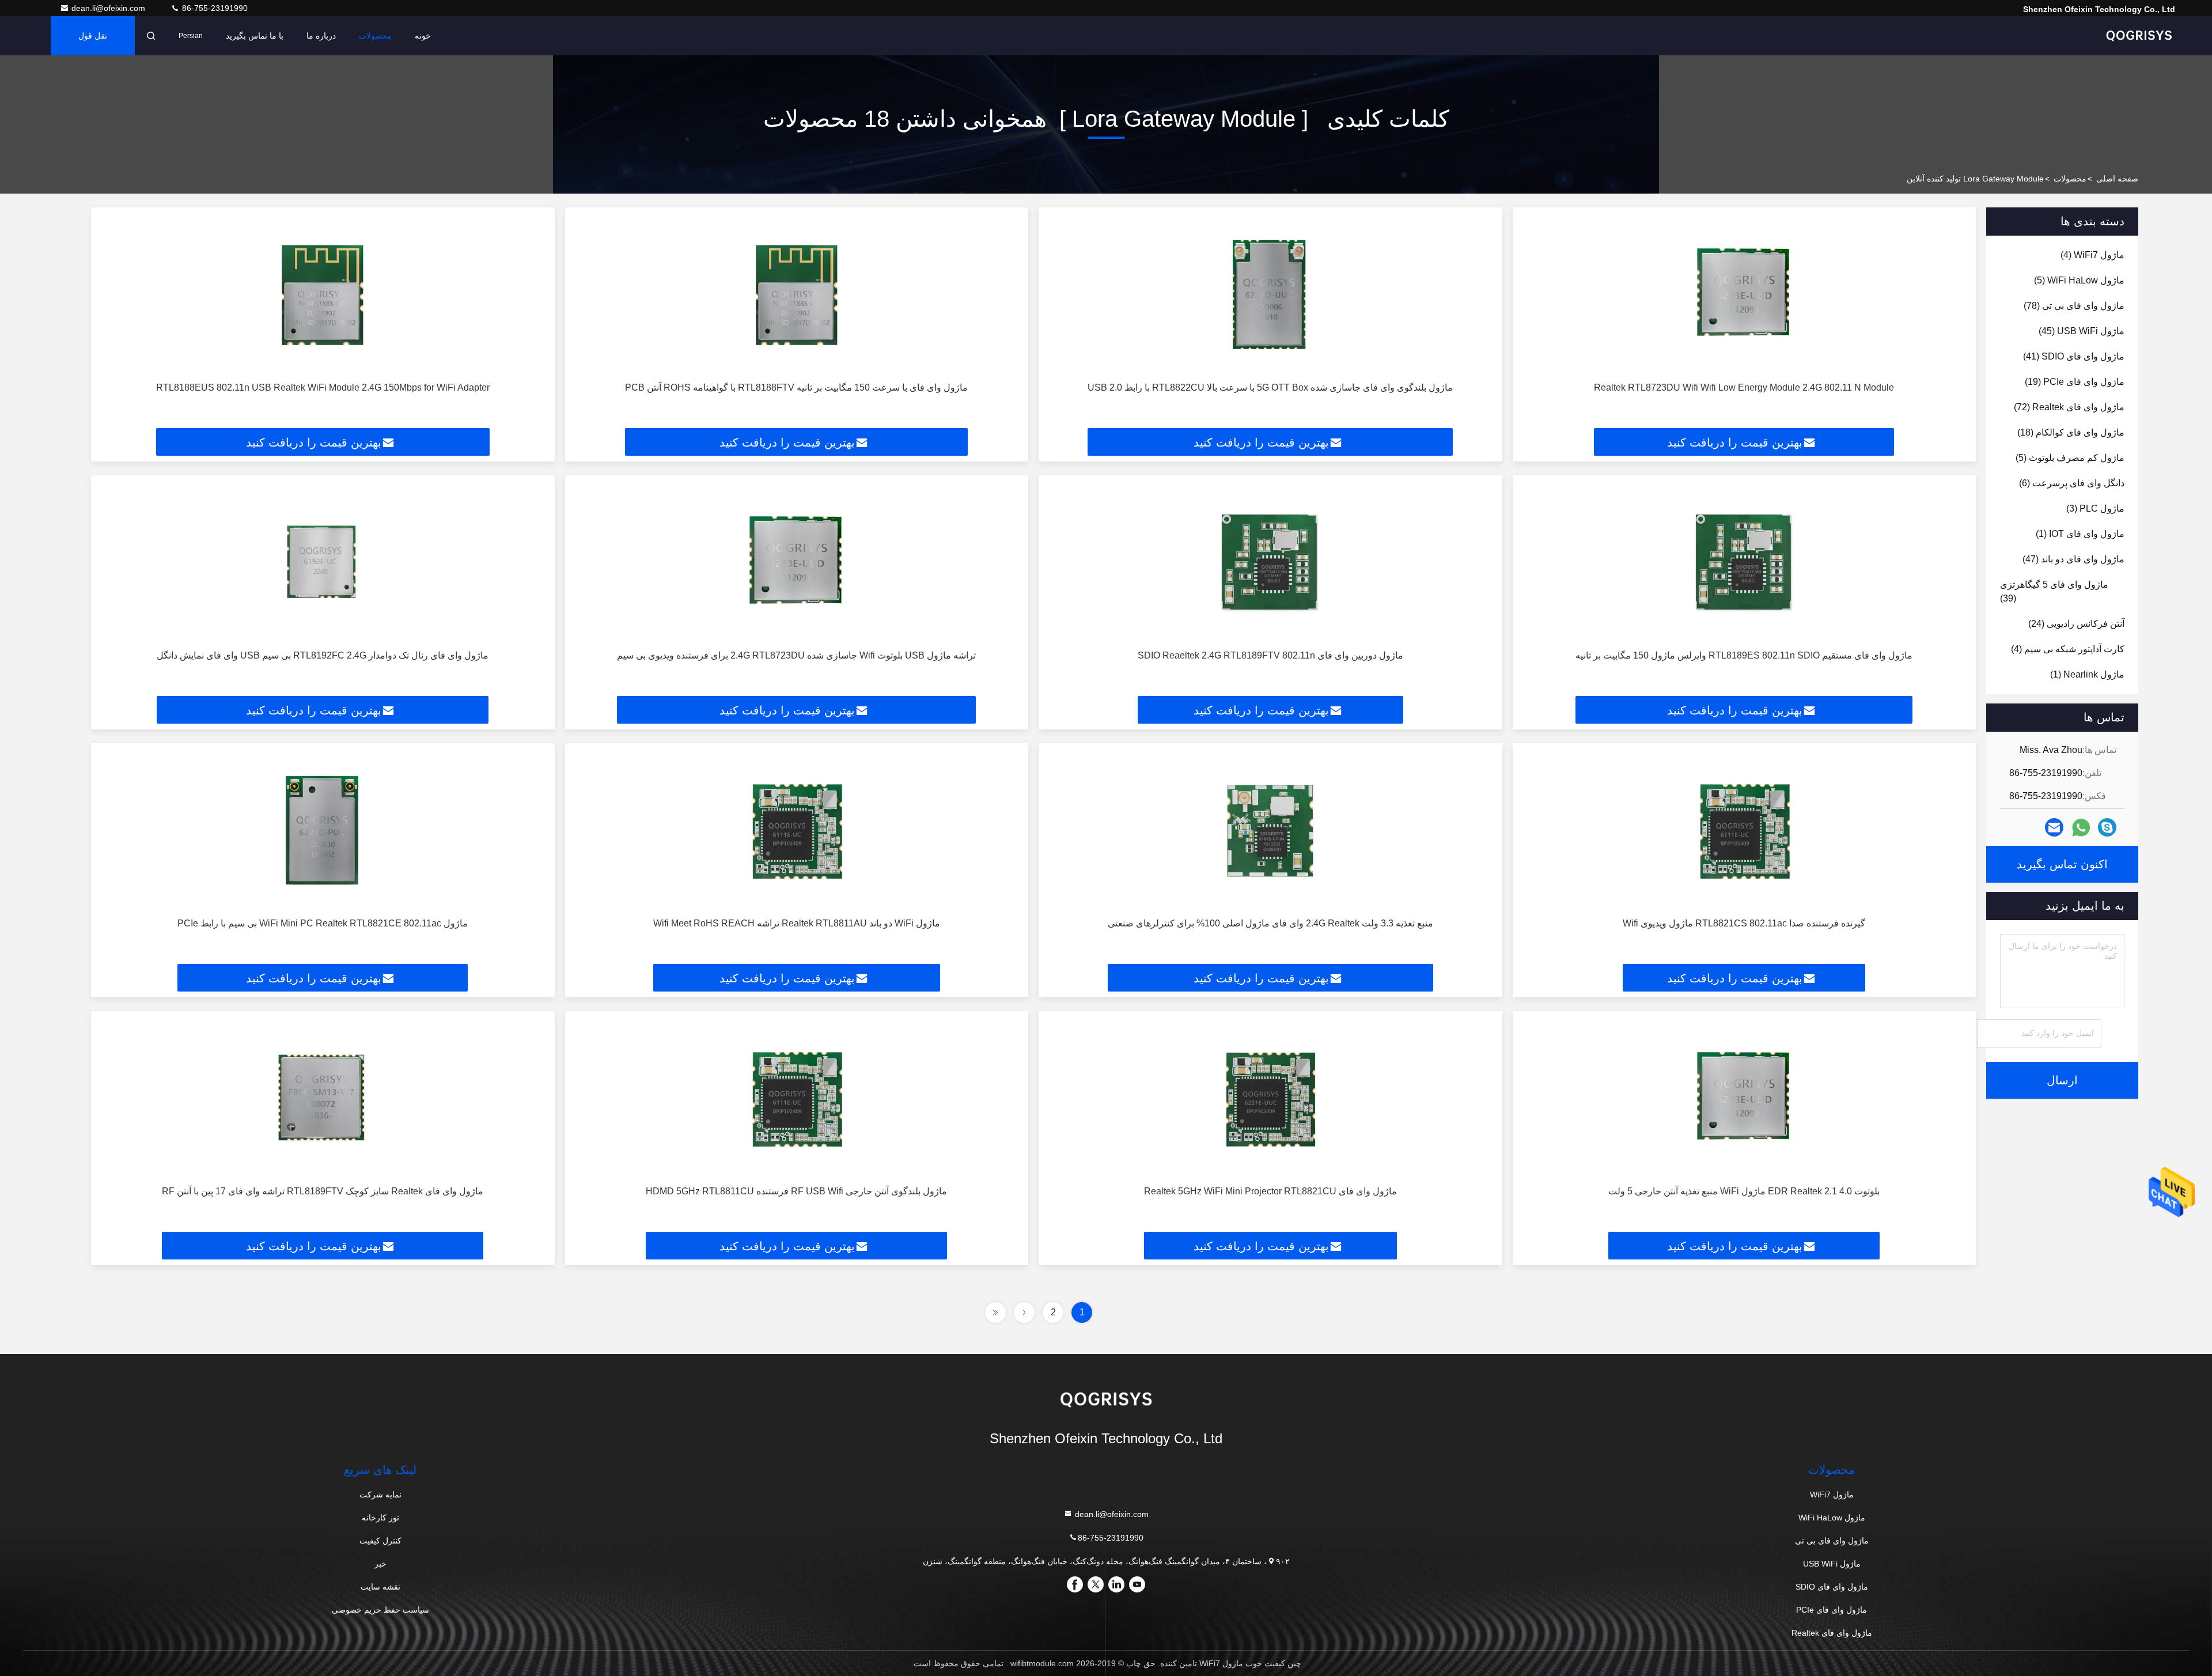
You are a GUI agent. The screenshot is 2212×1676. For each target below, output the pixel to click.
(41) (2074, 356)
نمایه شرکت (380, 1495)
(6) (2072, 483)
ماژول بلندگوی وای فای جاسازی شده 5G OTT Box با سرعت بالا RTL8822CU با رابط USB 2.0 (1270, 387)
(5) (2079, 280)
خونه (423, 36)
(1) (2080, 534)
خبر (380, 1564)
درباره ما (321, 36)
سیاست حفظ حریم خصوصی (380, 1610)
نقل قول (93, 36)
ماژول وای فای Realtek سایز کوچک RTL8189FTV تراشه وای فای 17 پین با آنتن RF (323, 1191)
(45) (2082, 331)
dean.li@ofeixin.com (109, 8)
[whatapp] (2081, 828)
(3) (2095, 508)
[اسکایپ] (2107, 827)
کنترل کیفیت (380, 1541)
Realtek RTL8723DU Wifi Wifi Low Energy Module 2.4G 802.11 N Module (1744, 387)
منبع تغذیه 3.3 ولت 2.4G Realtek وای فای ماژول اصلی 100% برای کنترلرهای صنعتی (1270, 923)
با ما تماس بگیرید (255, 36)
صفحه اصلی (2117, 179)
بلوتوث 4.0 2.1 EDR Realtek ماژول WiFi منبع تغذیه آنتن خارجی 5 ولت (1744, 1191)
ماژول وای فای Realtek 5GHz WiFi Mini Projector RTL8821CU (1270, 1191)
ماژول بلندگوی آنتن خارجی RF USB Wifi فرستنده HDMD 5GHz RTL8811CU (796, 1191)
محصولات (375, 36)
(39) (2054, 591)
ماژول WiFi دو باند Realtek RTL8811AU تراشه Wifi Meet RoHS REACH (797, 923)
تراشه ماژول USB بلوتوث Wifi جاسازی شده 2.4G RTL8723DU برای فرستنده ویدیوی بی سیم (796, 655)
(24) (2076, 624)
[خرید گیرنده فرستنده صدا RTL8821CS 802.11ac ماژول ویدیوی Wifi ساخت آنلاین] (1745, 831)
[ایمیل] (2054, 827)
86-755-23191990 (214, 8)
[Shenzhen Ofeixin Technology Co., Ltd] (2139, 36)
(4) (2092, 255)
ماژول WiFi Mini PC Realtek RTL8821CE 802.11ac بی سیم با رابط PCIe (323, 923)
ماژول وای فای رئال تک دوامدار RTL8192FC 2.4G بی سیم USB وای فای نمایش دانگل (323, 655)
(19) (2075, 382)
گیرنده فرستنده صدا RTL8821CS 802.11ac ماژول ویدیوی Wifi (1744, 923)
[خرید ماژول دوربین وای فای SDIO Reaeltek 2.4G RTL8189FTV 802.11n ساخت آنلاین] (1270, 563)
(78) (2074, 306)
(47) (2073, 559)
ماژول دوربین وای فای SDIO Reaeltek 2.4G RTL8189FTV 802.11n (1270, 655)
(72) (2069, 407)
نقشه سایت (380, 1587)
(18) (2071, 432)
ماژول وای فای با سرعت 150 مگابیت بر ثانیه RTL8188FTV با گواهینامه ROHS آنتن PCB (796, 387)
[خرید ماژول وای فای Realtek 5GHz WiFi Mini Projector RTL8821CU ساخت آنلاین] (1270, 1098)
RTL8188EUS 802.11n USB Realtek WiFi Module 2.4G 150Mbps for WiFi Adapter (323, 387)
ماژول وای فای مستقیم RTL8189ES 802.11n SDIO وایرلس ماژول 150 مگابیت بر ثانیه (1744, 655)
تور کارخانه (380, 1518)
